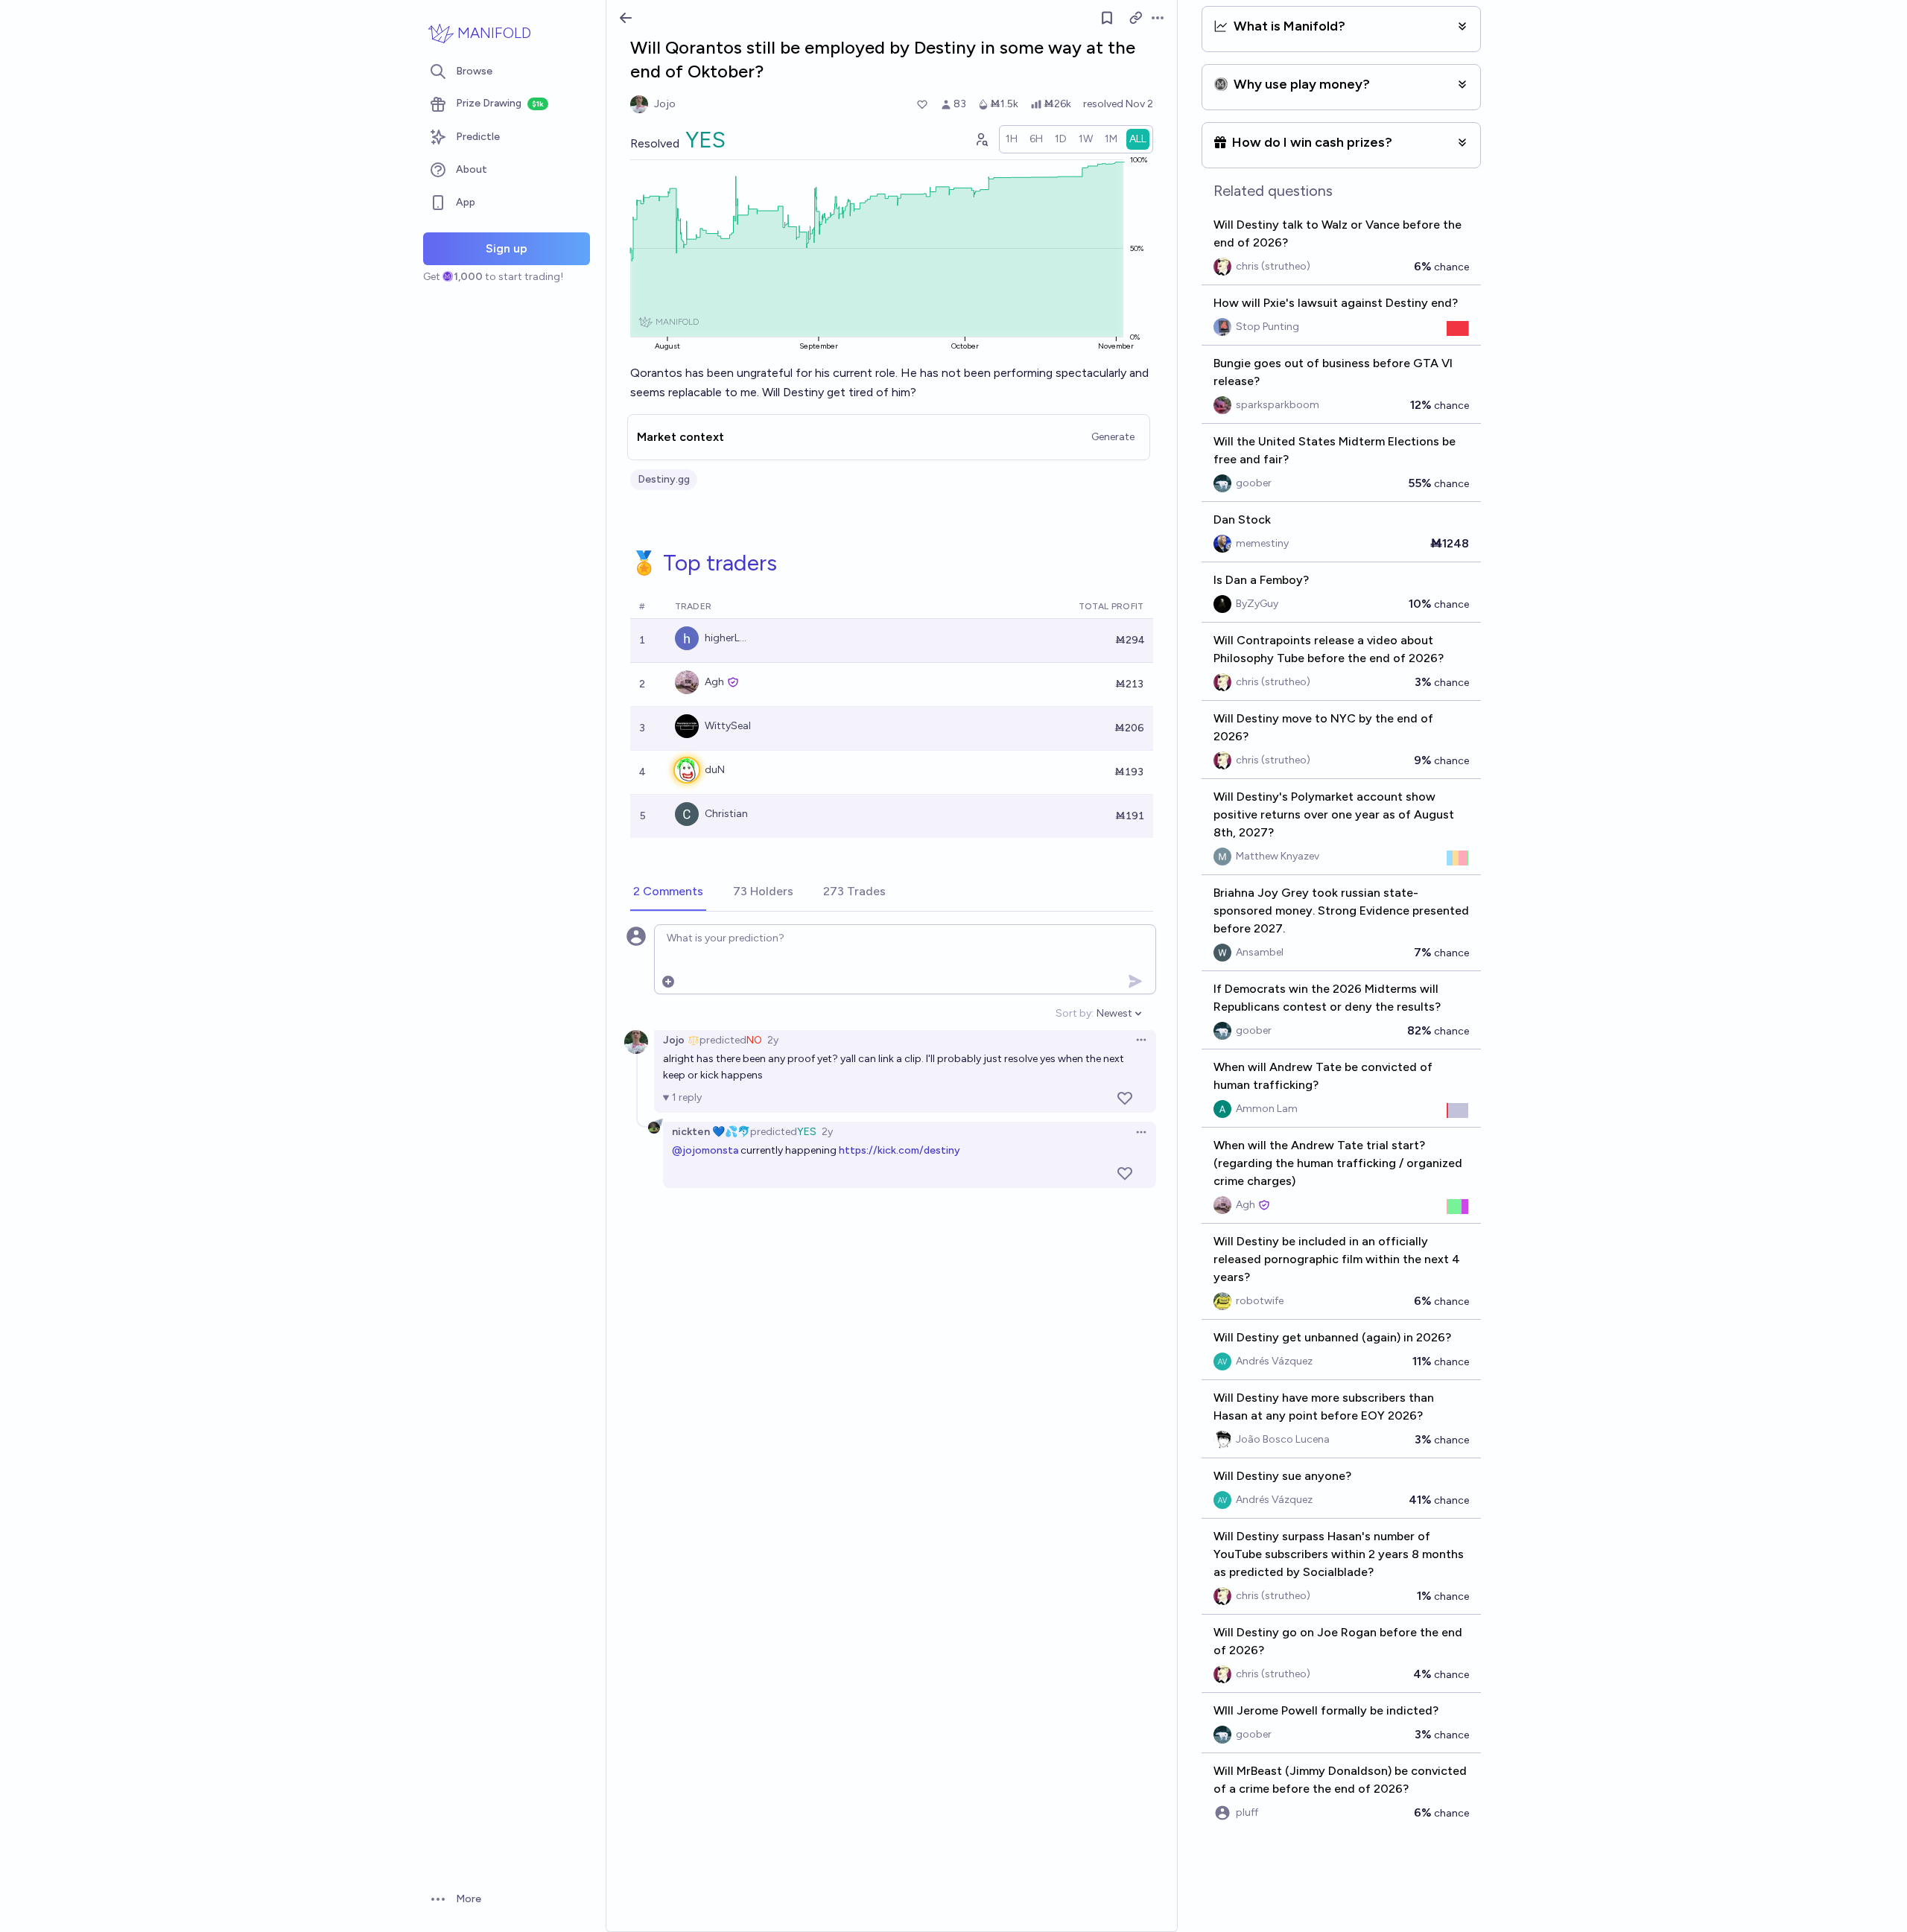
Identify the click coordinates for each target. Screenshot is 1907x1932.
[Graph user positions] (981, 139)
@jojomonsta (705, 1150)
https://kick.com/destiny (899, 1150)
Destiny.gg (664, 479)
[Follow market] (1107, 18)
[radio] (1012, 139)
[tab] (668, 892)
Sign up (507, 248)
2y (773, 1040)
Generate (1113, 437)
